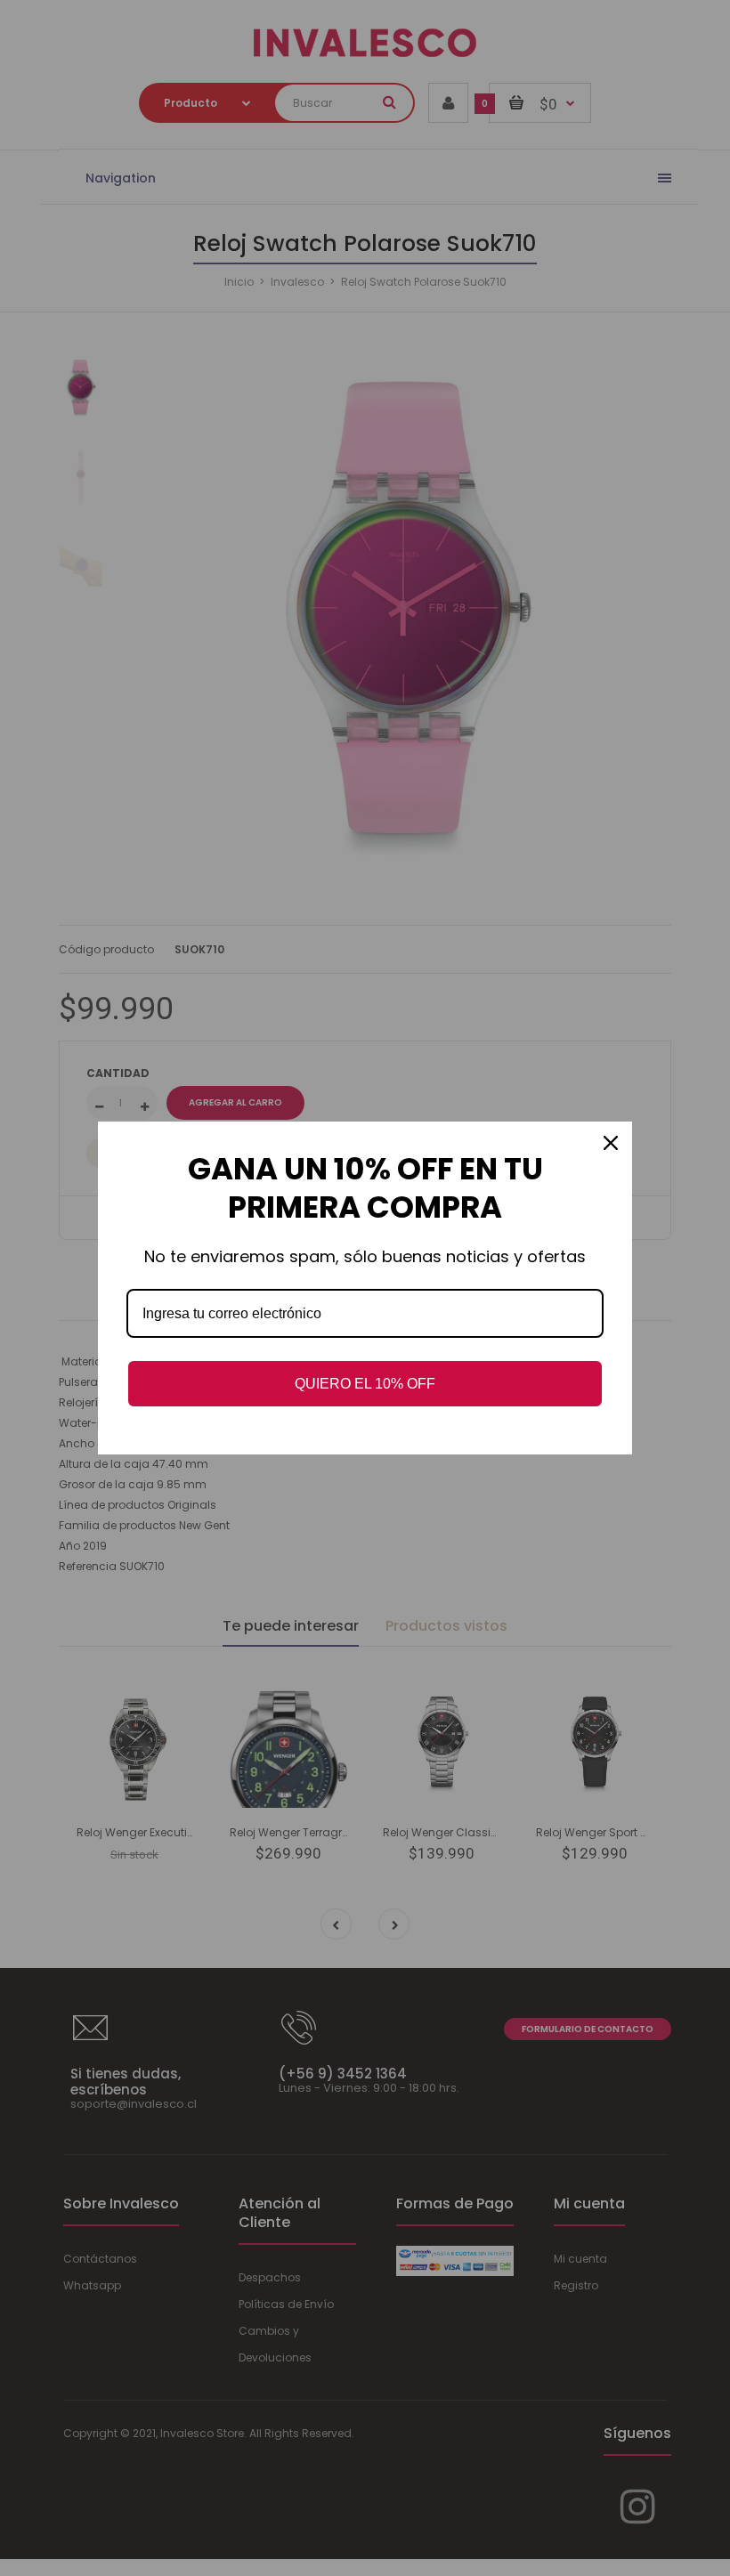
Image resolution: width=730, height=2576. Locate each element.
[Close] (611, 1143)
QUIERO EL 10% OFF (365, 1384)
